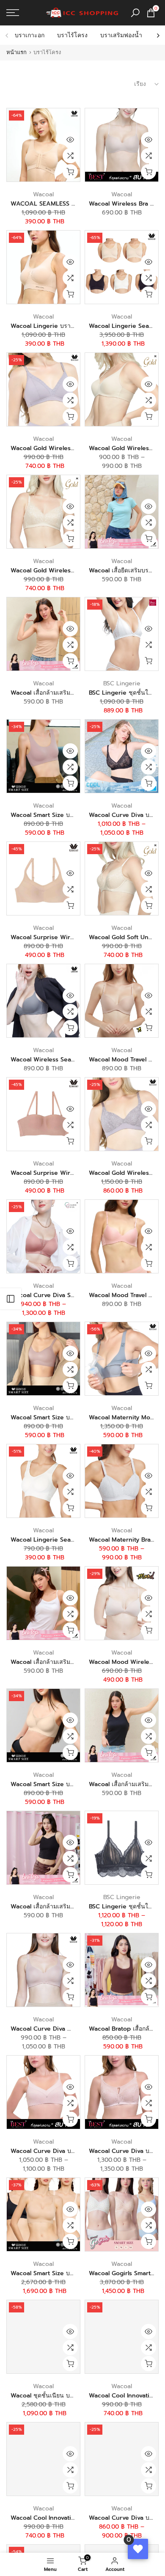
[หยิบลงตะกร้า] (70, 172)
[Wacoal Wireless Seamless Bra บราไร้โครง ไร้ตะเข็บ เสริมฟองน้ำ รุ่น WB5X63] (43, 1001)
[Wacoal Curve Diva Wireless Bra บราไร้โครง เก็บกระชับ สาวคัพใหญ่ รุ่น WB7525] (43, 1970)
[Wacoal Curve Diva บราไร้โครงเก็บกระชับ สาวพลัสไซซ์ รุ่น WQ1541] (122, 756)
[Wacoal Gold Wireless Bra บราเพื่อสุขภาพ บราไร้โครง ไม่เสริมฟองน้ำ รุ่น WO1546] (43, 389)
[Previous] (7, 36)
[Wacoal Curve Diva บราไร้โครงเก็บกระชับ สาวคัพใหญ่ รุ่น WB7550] (122, 2459)
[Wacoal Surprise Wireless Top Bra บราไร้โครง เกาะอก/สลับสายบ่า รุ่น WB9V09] (43, 1114)
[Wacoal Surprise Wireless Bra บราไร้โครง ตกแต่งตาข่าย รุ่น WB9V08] (43, 878)
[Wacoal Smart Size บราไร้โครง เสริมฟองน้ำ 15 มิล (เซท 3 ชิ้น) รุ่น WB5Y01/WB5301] (43, 2214)
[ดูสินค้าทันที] (70, 140)
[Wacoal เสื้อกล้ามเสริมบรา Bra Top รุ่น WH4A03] (43, 634)
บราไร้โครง (72, 35)
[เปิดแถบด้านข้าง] (11, 1299)
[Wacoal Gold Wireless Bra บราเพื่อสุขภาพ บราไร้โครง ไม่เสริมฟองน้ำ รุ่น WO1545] (122, 1114)
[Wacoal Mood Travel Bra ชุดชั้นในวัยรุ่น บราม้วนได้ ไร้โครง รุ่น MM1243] (122, 1236)
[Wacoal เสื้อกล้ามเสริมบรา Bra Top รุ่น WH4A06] (122, 1725)
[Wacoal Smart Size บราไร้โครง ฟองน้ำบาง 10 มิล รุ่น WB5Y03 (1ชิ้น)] (43, 1725)
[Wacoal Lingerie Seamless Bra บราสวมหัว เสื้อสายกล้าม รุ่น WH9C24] (43, 1481)
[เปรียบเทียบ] (70, 156)
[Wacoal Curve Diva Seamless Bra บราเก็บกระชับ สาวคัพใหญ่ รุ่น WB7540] (43, 1236)
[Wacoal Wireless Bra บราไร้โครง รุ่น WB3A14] (122, 145)
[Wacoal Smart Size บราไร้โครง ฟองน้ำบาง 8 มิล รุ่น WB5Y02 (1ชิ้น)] (43, 756)
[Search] (135, 13)
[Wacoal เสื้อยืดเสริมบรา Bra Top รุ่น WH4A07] (122, 512)
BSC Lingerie (122, 683)
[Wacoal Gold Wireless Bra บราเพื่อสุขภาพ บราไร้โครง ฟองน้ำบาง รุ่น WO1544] (122, 389)
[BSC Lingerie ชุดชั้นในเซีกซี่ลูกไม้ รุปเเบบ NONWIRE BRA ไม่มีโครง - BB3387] (122, 1848)
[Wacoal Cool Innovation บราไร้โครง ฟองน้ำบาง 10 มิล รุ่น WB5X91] (122, 2337)
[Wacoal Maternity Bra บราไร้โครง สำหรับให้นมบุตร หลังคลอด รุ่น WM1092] (122, 1481)
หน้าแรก (16, 52)
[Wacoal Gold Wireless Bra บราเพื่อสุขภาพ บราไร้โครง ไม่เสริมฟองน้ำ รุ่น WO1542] (43, 512)
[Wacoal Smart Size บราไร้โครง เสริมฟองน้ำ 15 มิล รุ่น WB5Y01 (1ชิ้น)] (43, 1359)
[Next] (158, 36)
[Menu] (23, 13)
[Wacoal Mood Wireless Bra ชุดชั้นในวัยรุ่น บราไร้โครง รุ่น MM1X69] (122, 1603)
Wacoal (43, 194)
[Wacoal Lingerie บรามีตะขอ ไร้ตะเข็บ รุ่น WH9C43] (43, 267)
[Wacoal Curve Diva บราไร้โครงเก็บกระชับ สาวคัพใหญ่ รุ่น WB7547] (43, 2092)
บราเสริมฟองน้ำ (121, 35)
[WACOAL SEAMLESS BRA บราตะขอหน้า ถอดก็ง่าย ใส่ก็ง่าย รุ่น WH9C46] (43, 145)
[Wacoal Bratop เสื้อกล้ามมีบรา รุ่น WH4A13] (122, 1970)
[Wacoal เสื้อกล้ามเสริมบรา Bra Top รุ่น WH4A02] (43, 1603)
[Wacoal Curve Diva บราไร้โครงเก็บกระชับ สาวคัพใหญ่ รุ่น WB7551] (122, 2092)
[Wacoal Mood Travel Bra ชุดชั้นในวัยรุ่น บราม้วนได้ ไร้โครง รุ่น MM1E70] (122, 1001)
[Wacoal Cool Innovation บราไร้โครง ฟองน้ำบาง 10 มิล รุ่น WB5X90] (43, 2459)
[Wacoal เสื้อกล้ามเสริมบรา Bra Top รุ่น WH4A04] (43, 1848)
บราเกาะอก (30, 35)
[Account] (18, 2564)
